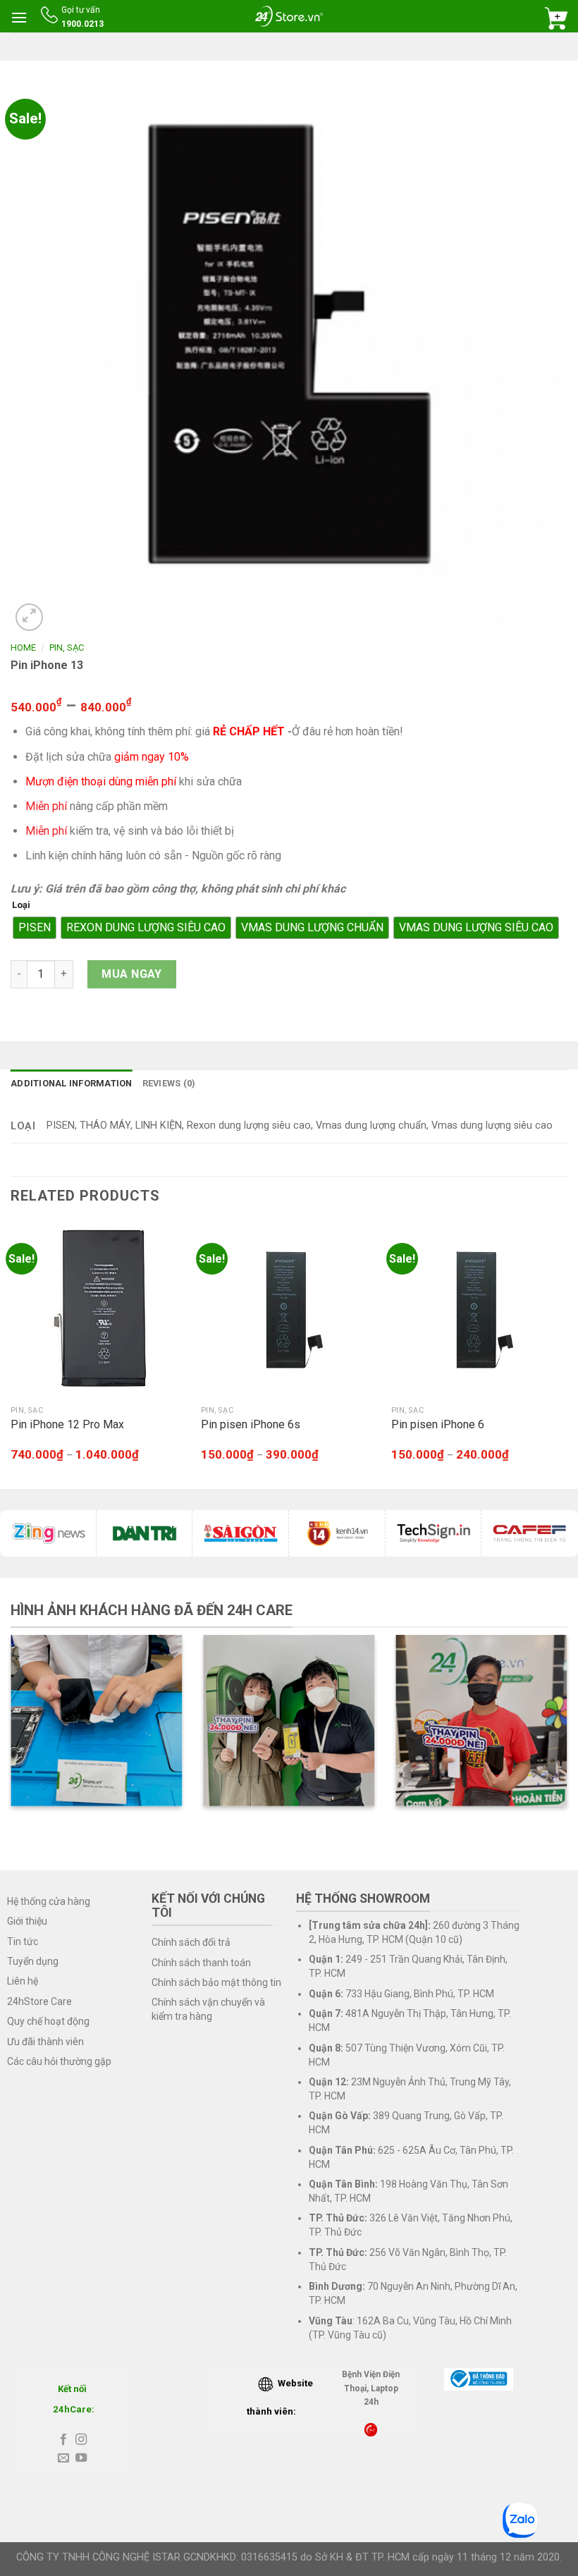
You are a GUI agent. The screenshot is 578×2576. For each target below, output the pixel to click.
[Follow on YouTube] (81, 2458)
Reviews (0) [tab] (169, 1083)
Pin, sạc (67, 648)
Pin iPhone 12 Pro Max (67, 1424)
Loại (21, 905)
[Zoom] (29, 617)
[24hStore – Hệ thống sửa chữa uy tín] (289, 16)
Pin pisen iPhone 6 (438, 1424)
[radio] (35, 928)
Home (23, 648)
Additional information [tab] (72, 1083)
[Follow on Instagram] (81, 2440)
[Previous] (11, 1354)
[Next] (567, 1354)
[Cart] (556, 18)
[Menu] (19, 17)
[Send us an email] (63, 2458)
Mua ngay (132, 974)
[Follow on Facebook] (63, 2440)
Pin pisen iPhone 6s (251, 1424)
